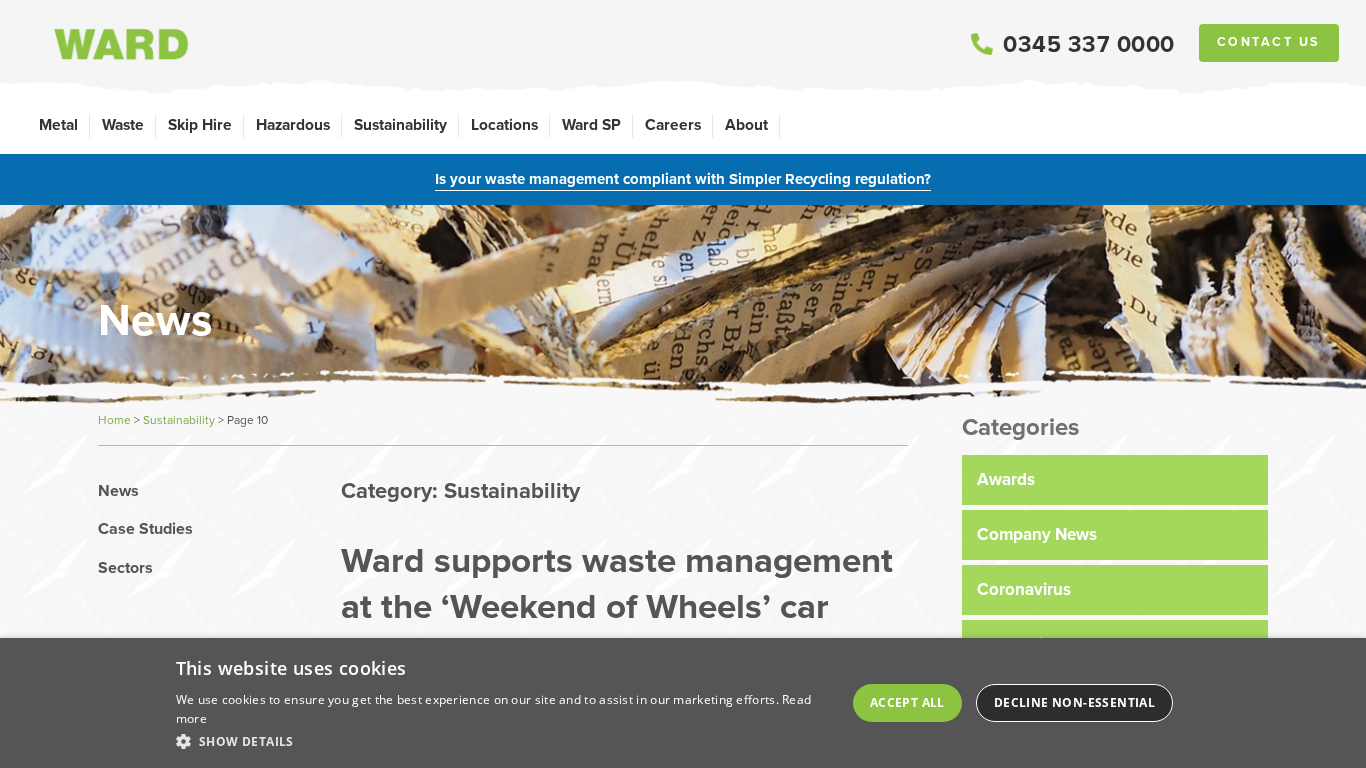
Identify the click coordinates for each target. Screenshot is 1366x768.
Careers (673, 124)
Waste (123, 124)
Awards (1006, 479)
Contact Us (1269, 42)
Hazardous (293, 124)
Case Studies (145, 529)
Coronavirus (1024, 589)
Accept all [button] (907, 702)
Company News (1037, 534)
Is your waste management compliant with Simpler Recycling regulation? (683, 179)
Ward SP (591, 124)
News (118, 491)
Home (114, 420)
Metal (58, 124)
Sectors (125, 568)
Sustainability (400, 124)
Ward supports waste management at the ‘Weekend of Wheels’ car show (617, 606)
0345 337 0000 (1089, 44)
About (746, 124)
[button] (502, 741)
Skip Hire (200, 124)
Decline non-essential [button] (1074, 702)
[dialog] (683, 703)
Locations (504, 124)
